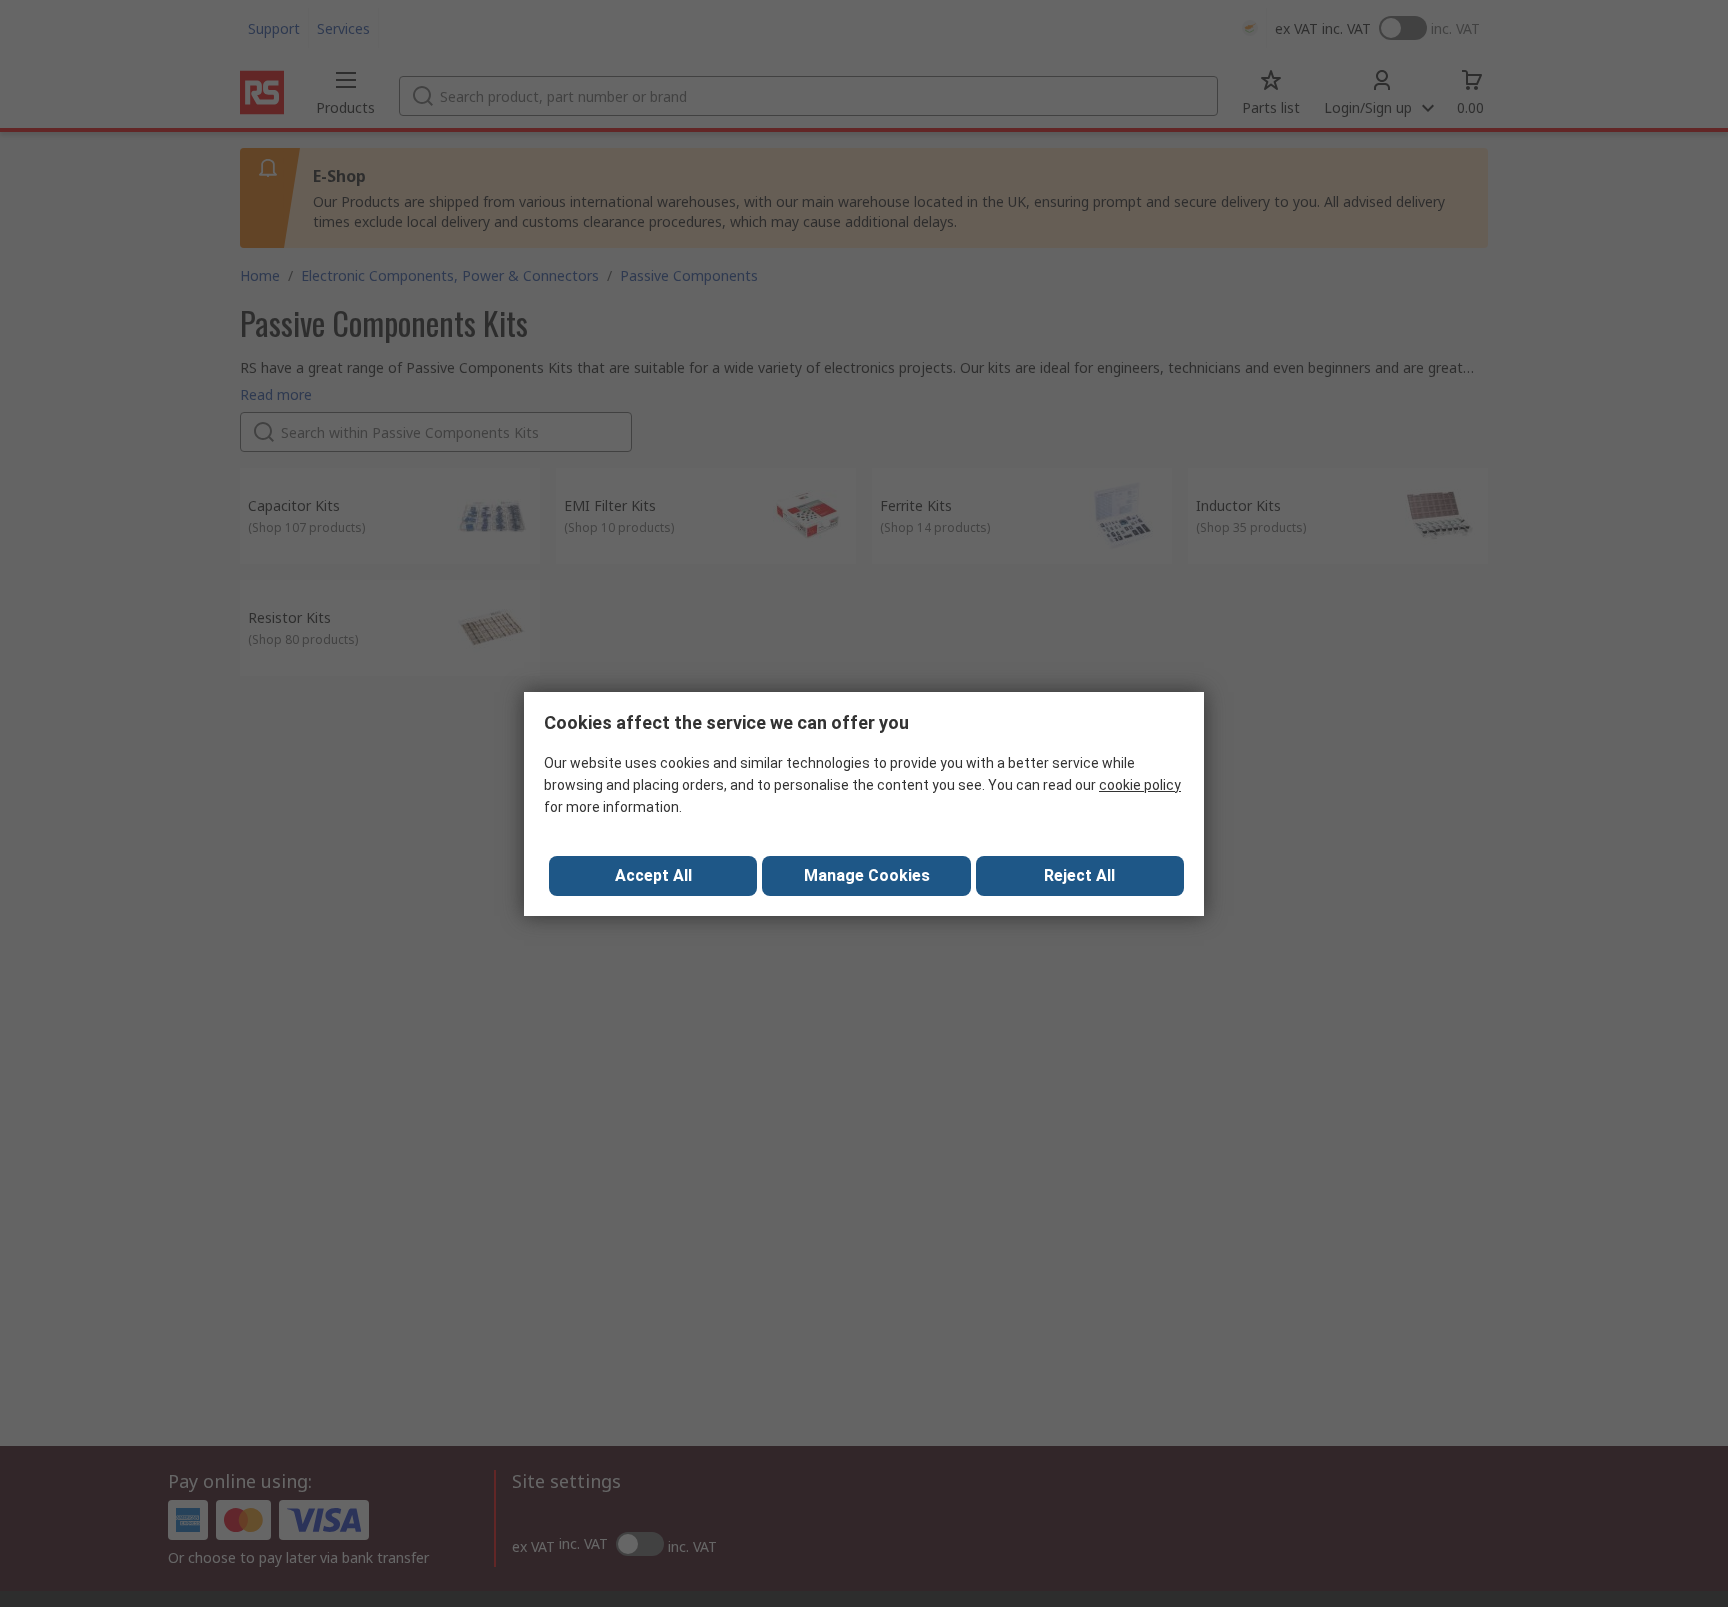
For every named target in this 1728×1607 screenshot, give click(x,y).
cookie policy (1140, 785)
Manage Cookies (867, 875)
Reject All (1079, 875)
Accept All (653, 875)
